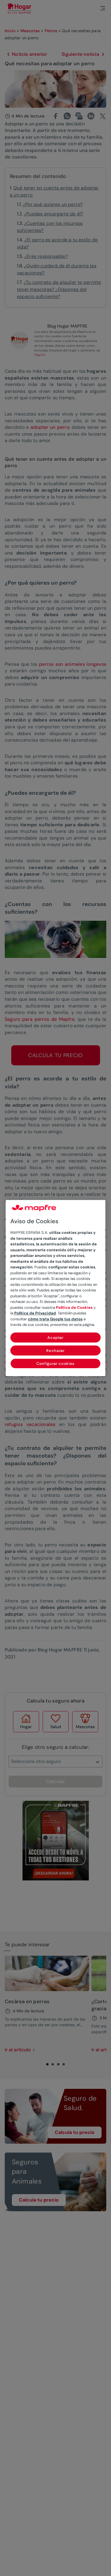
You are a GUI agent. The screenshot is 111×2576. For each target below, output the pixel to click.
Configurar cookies (55, 1364)
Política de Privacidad (35, 1313)
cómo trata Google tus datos (55, 1319)
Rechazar (55, 1351)
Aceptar (55, 1338)
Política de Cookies (74, 1307)
